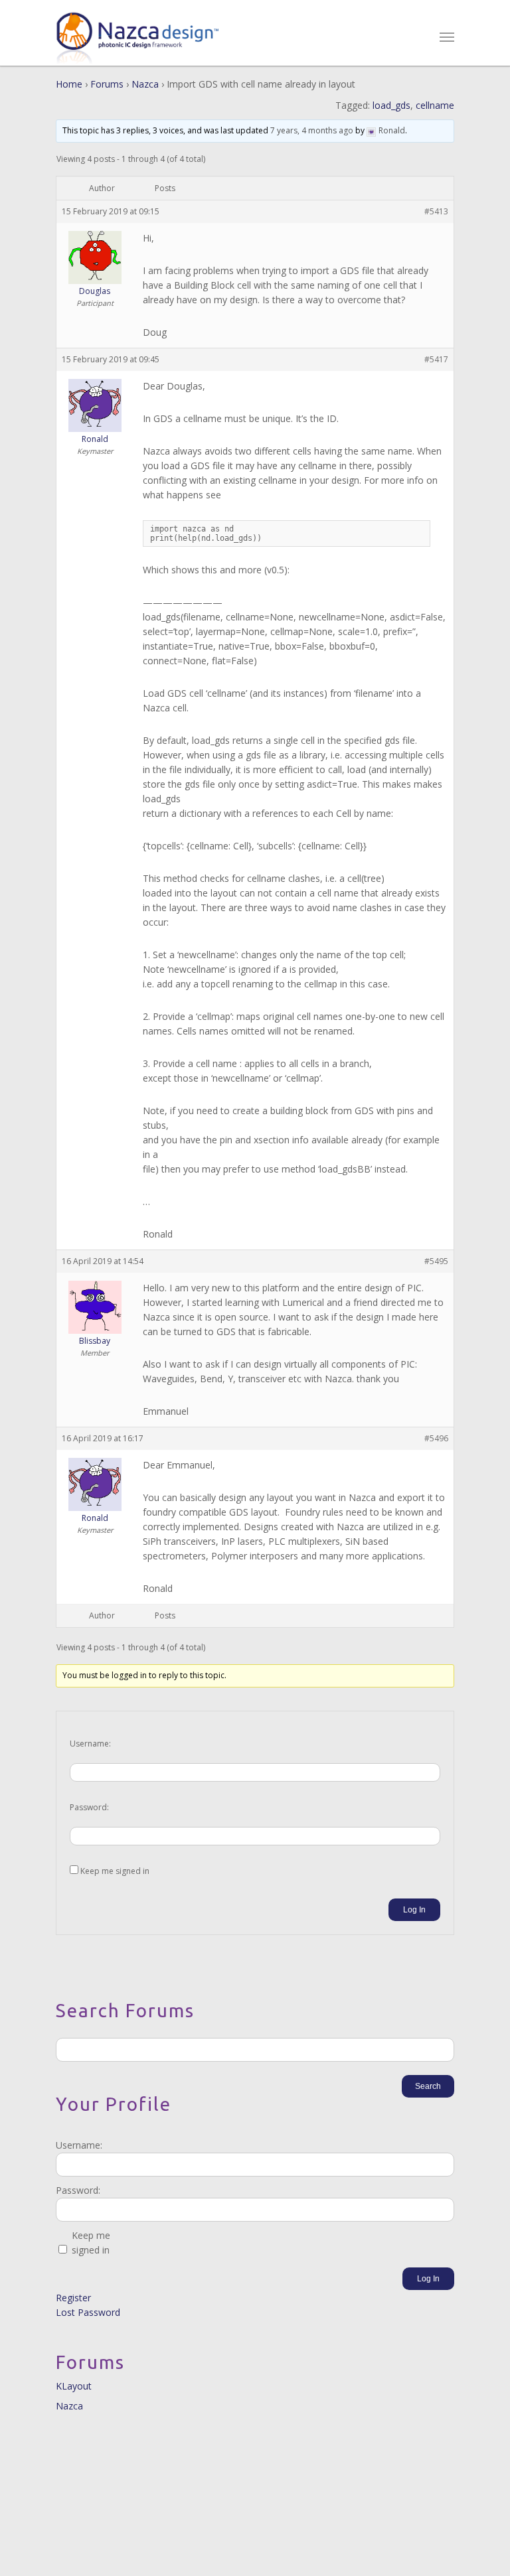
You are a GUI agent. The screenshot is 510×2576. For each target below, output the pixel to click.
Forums (107, 84)
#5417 (436, 359)
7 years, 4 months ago (312, 130)
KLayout (74, 2386)
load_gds (391, 105)
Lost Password (88, 2312)
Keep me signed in (115, 1871)
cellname (435, 105)
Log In (414, 1910)
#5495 (436, 1261)
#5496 (436, 1438)
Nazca (145, 84)
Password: (89, 1807)
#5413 (436, 211)
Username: (90, 1744)
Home (69, 84)
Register (73, 2298)
